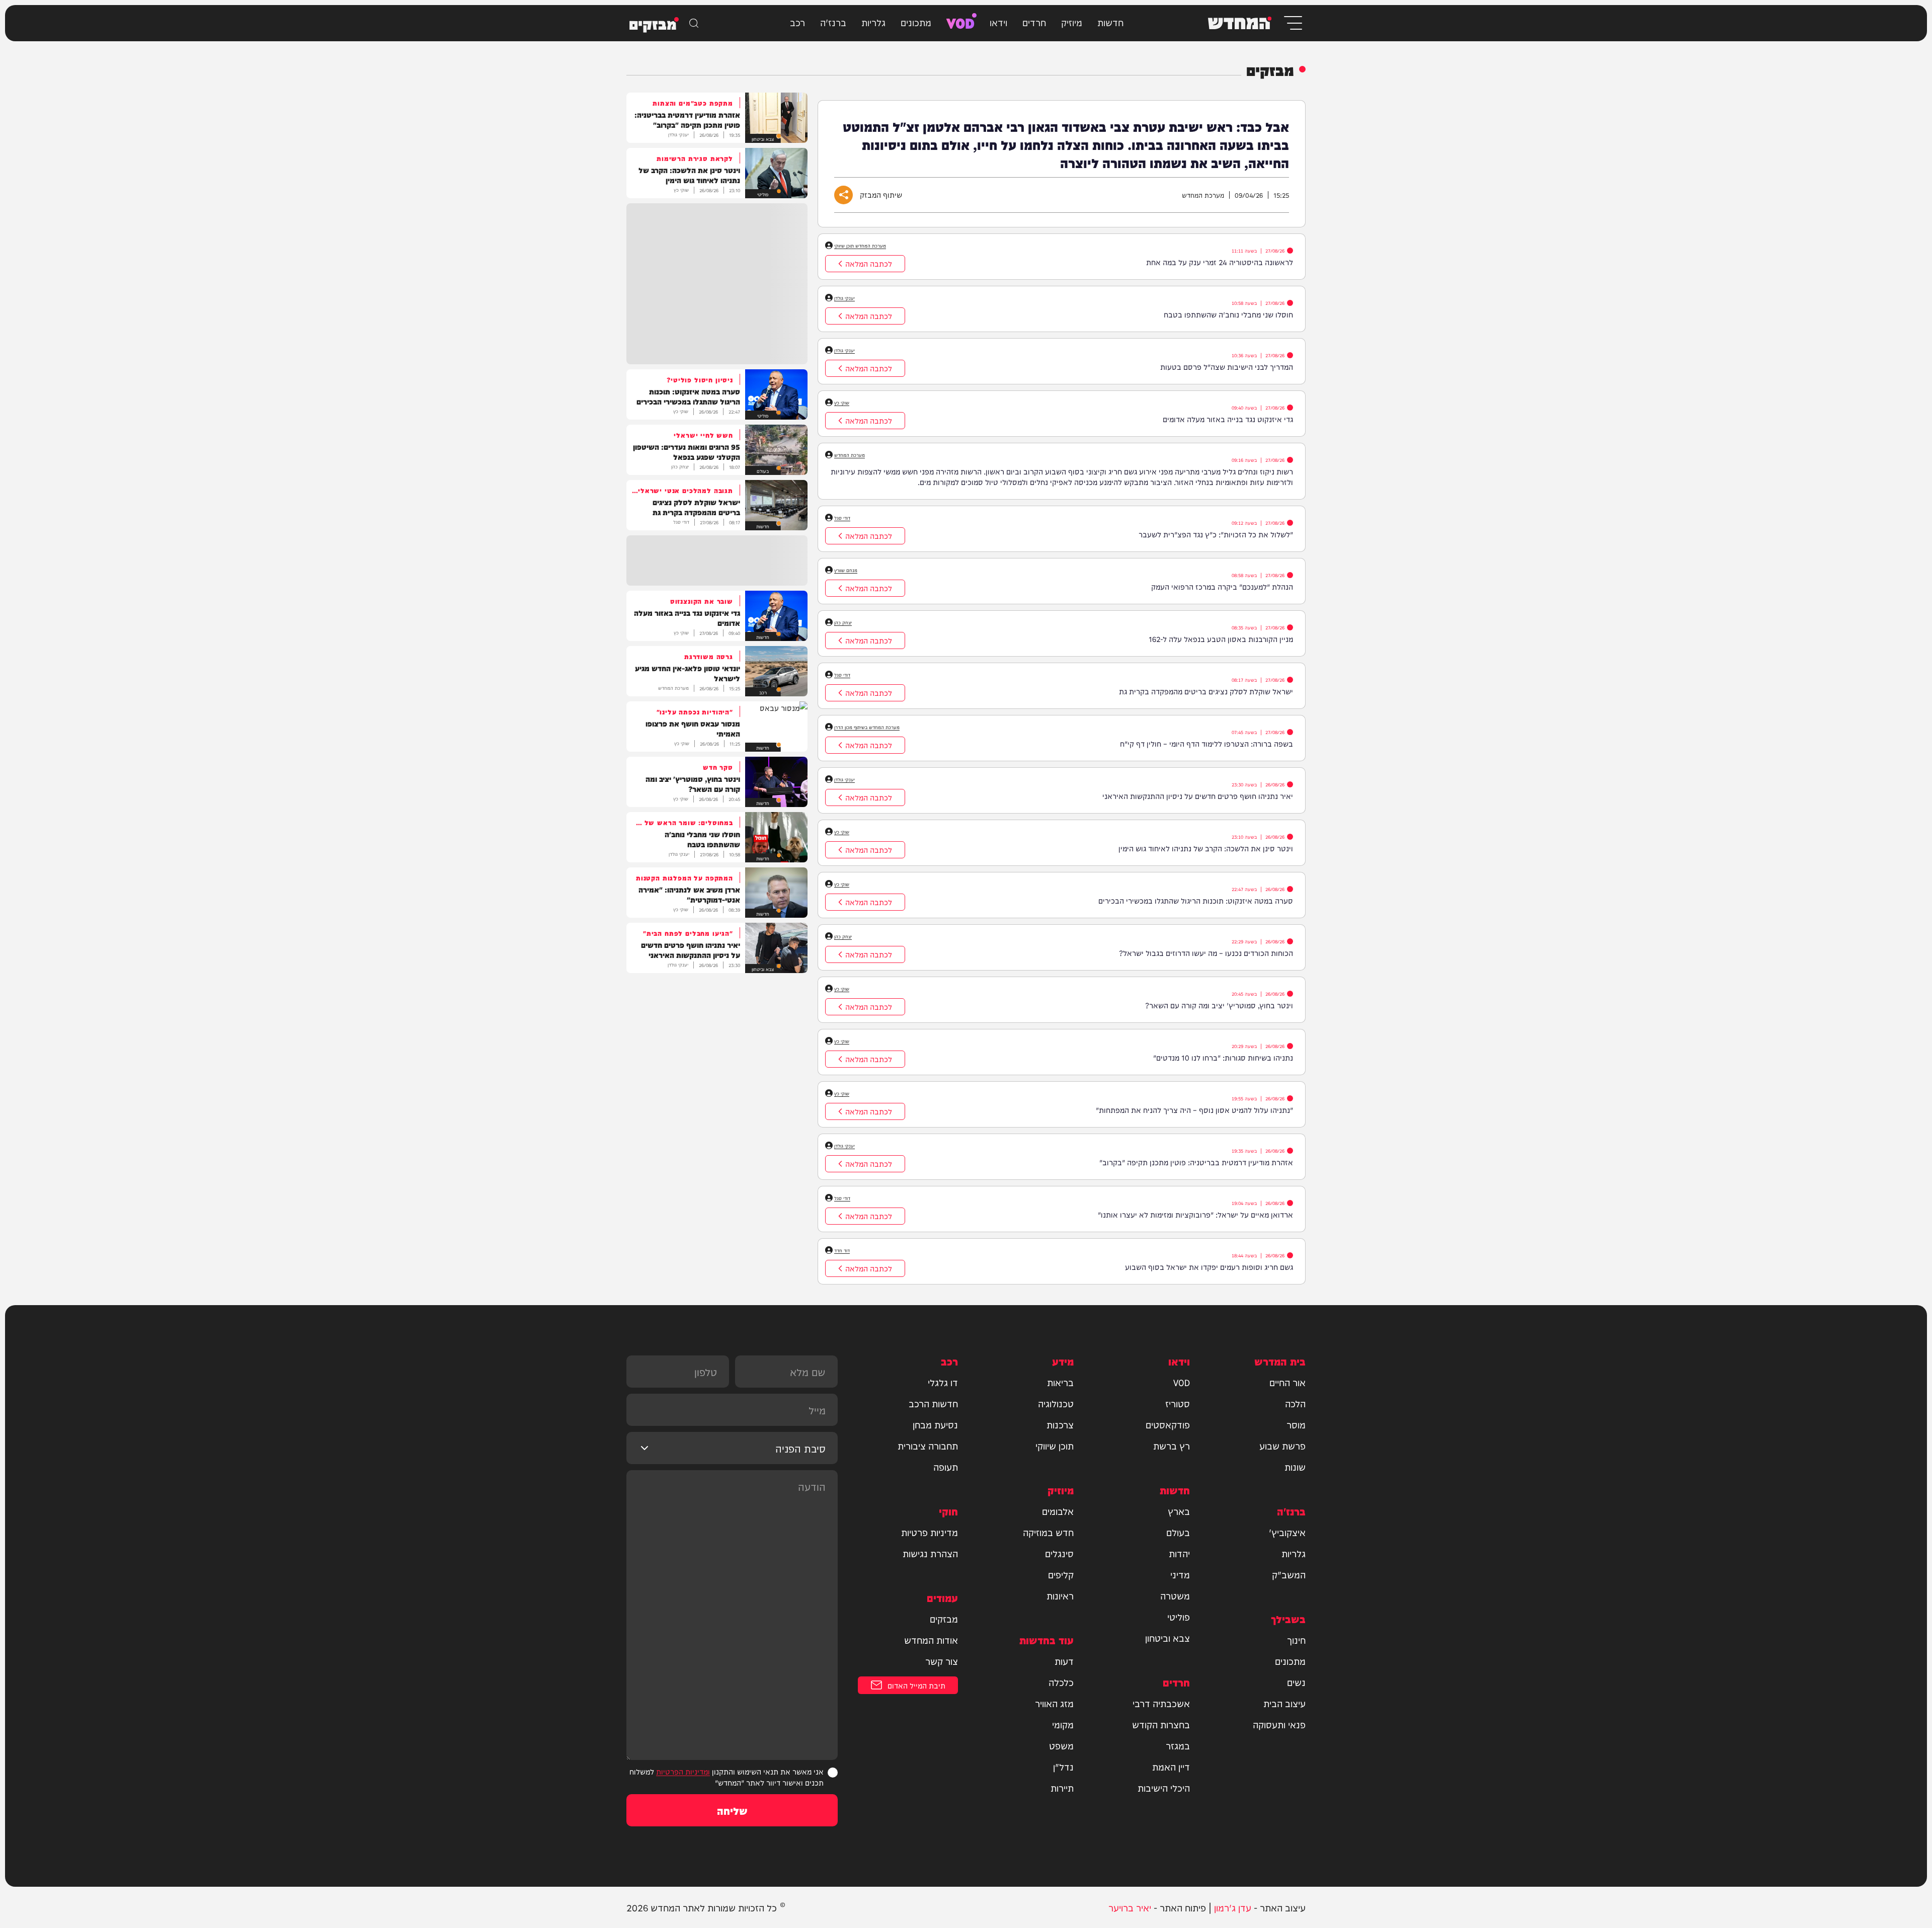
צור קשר (942, 1661)
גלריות (873, 22)
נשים (1296, 1682)
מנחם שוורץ (846, 570)
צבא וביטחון (1168, 1638)
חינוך (1296, 1640)
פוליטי (1179, 1617)
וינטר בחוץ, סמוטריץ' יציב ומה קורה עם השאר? (1219, 1005)
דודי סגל (842, 518)
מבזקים (944, 1619)
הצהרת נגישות (930, 1553)
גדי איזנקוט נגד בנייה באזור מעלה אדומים (1228, 419)
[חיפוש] (694, 23)
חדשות (1110, 22)
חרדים (1034, 22)
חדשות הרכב (933, 1403)
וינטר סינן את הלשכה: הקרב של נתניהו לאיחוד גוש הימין (1206, 848)
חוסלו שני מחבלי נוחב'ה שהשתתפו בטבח (1228, 314)
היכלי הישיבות (1164, 1788)
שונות (1295, 1467)
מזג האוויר (1054, 1703)
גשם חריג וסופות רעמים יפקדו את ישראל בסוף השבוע (1209, 1267)
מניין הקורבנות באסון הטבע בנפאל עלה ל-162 (1221, 639)
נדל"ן (1063, 1766)
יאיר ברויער (1130, 1907)
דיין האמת (1171, 1766)
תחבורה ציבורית (928, 1445)
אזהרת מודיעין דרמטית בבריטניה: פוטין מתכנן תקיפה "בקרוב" (1196, 1162)
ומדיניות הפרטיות (683, 1771)
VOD (960, 22)
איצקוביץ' (1287, 1532)
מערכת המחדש (850, 455)
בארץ (1179, 1511)
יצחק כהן (843, 622)
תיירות (1062, 1788)
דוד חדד (842, 1250)
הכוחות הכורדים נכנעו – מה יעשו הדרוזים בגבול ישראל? (1206, 953)
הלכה (1295, 1403)
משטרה (1175, 1595)
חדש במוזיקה (1048, 1532)
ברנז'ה (833, 22)
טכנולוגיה (1056, 1403)
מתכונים (916, 22)
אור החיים (1287, 1382)
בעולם (1178, 1532)
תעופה (946, 1467)
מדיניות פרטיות (930, 1532)
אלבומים (1058, 1511)
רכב (797, 22)
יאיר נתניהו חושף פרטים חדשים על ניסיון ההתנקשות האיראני (1198, 796)
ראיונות (1060, 1595)
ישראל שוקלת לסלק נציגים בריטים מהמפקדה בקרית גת (1206, 691)
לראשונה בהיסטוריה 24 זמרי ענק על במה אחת (1220, 262)
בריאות (1060, 1382)
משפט (1061, 1745)
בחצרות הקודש (1161, 1724)
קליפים (1061, 1574)
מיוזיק (1072, 22)
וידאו (998, 22)
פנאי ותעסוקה (1279, 1724)
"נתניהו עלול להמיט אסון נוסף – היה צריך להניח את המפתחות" (1194, 1110)
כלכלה (1061, 1682)
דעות (1064, 1661)
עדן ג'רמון (1233, 1907)
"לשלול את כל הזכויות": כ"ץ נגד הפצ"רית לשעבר (1216, 534)
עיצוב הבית (1284, 1703)
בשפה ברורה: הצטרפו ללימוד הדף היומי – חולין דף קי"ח (1206, 743)
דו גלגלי (943, 1382)
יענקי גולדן (844, 298)
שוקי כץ (842, 403)
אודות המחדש (931, 1640)
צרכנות (1060, 1424)
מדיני (1180, 1574)
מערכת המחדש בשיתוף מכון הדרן (867, 727)
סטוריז (1178, 1403)
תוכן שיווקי (1055, 1445)
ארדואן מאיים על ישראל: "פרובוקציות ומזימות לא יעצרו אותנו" (1195, 1214)
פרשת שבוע (1282, 1445)
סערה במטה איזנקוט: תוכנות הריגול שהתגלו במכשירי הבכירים (1196, 900)
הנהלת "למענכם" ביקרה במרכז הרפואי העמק (1222, 586)
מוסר (1296, 1424)
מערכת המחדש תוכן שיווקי (860, 246)
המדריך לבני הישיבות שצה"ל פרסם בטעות (1227, 367)
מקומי (1063, 1724)
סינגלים (1059, 1553)
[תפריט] (1292, 23)
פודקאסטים (1168, 1424)
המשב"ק (1289, 1574)
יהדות (1179, 1553)
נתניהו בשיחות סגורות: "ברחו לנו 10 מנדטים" (1223, 1057)
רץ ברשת (1172, 1445)
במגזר (1178, 1745)
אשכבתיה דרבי (1161, 1703)
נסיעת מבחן (935, 1424)
